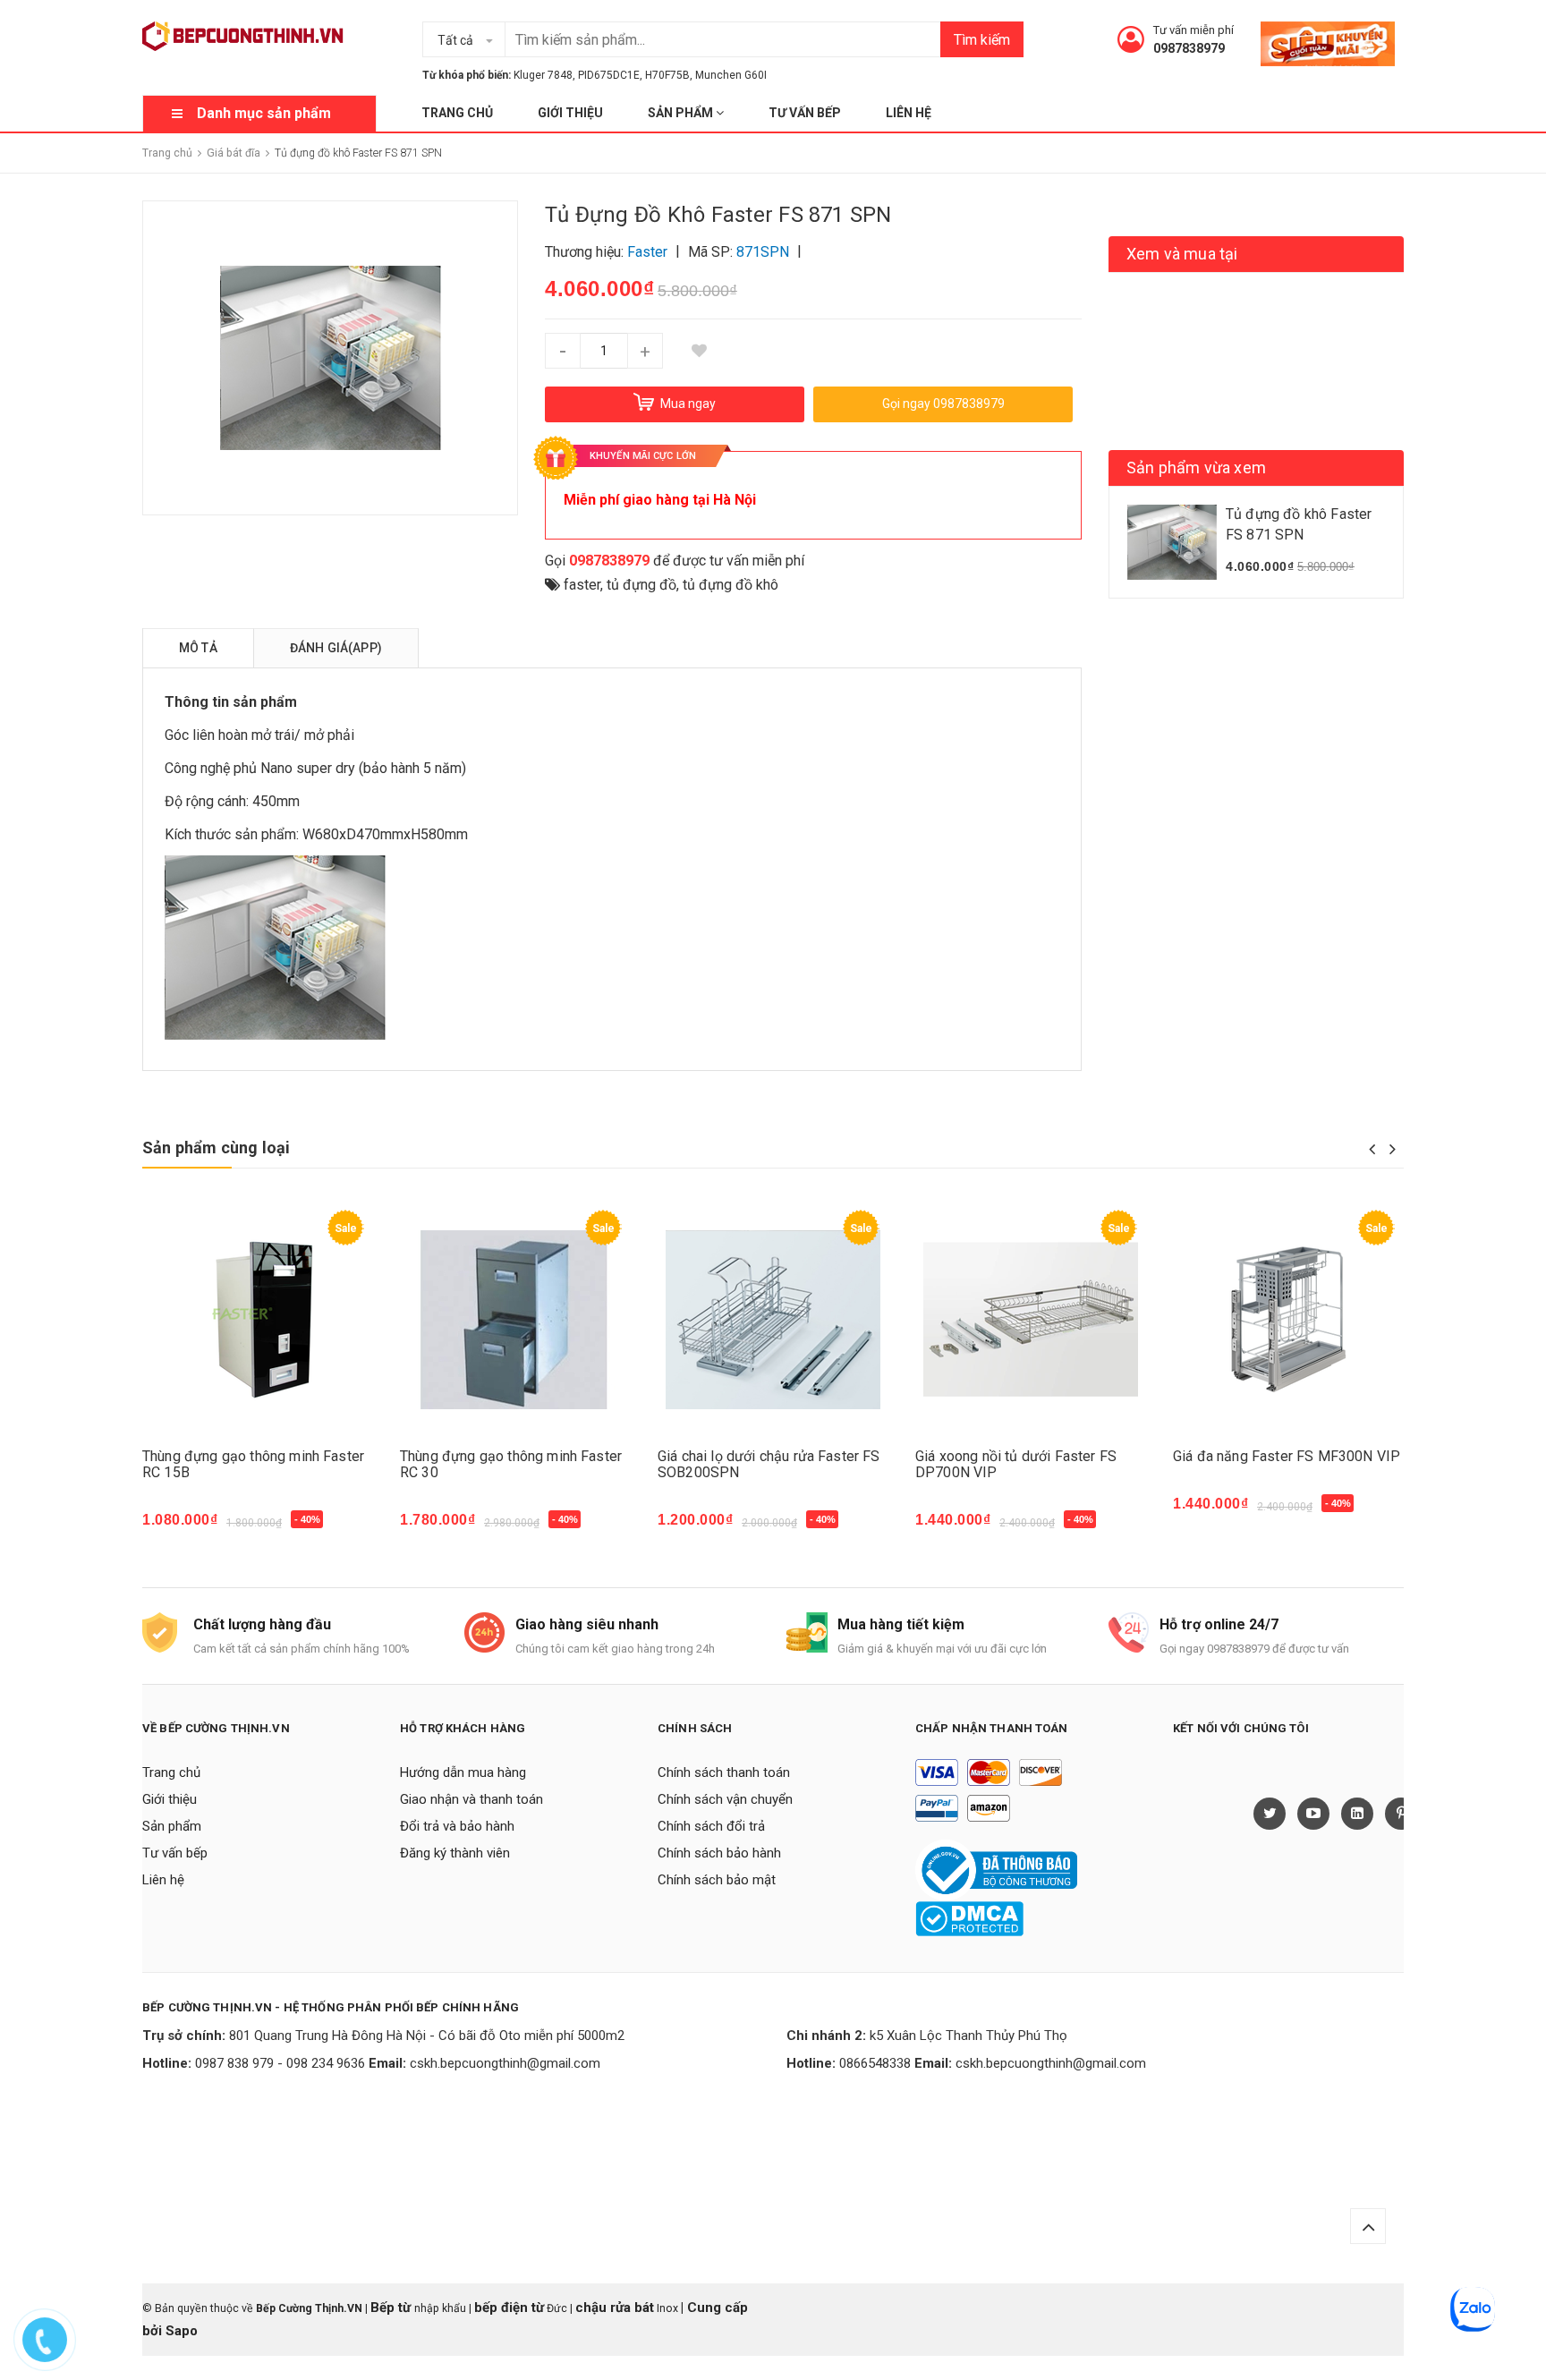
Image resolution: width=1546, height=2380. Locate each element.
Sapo (182, 2331)
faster (582, 585)
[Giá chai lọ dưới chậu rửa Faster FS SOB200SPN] (773, 1320)
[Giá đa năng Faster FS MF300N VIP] (1288, 1320)
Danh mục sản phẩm (264, 113)
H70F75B (667, 75)
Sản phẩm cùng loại (216, 1147)
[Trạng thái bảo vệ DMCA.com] (969, 1917)
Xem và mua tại (1182, 254)
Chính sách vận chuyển (725, 1799)
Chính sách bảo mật (717, 1880)
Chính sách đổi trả (711, 1826)
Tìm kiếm (982, 40)
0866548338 (875, 2063)
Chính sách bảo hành (719, 1853)
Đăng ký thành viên (455, 1853)
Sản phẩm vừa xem (1196, 467)
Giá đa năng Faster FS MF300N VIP (1287, 1456)
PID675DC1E (609, 75)
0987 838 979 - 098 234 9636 (280, 2063)
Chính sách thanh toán (724, 1772)
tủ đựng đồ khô (731, 585)
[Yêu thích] (699, 351)
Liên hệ (909, 113)
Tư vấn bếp (805, 113)
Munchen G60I (731, 75)
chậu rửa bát (615, 2308)
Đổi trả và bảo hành (457, 1826)
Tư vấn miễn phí (1193, 30)
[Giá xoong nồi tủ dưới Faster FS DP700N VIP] (1031, 1320)
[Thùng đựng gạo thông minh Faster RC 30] (515, 1320)
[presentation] (1372, 1149)
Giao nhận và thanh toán (471, 1799)
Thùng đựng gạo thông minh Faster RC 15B (253, 1464)
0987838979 (1189, 48)
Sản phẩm (682, 113)
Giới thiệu (570, 113)
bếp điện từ (509, 2308)
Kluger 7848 (543, 75)
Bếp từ (392, 2308)
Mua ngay (183, 1528)
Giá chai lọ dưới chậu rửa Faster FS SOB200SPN (769, 1464)
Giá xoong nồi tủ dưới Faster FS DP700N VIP (1016, 1464)
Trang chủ (457, 113)
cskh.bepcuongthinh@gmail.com (505, 2063)
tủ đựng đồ (641, 585)
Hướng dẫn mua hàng (463, 1772)
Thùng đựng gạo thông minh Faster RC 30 (511, 1464)
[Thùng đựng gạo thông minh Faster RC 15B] (258, 1320)
